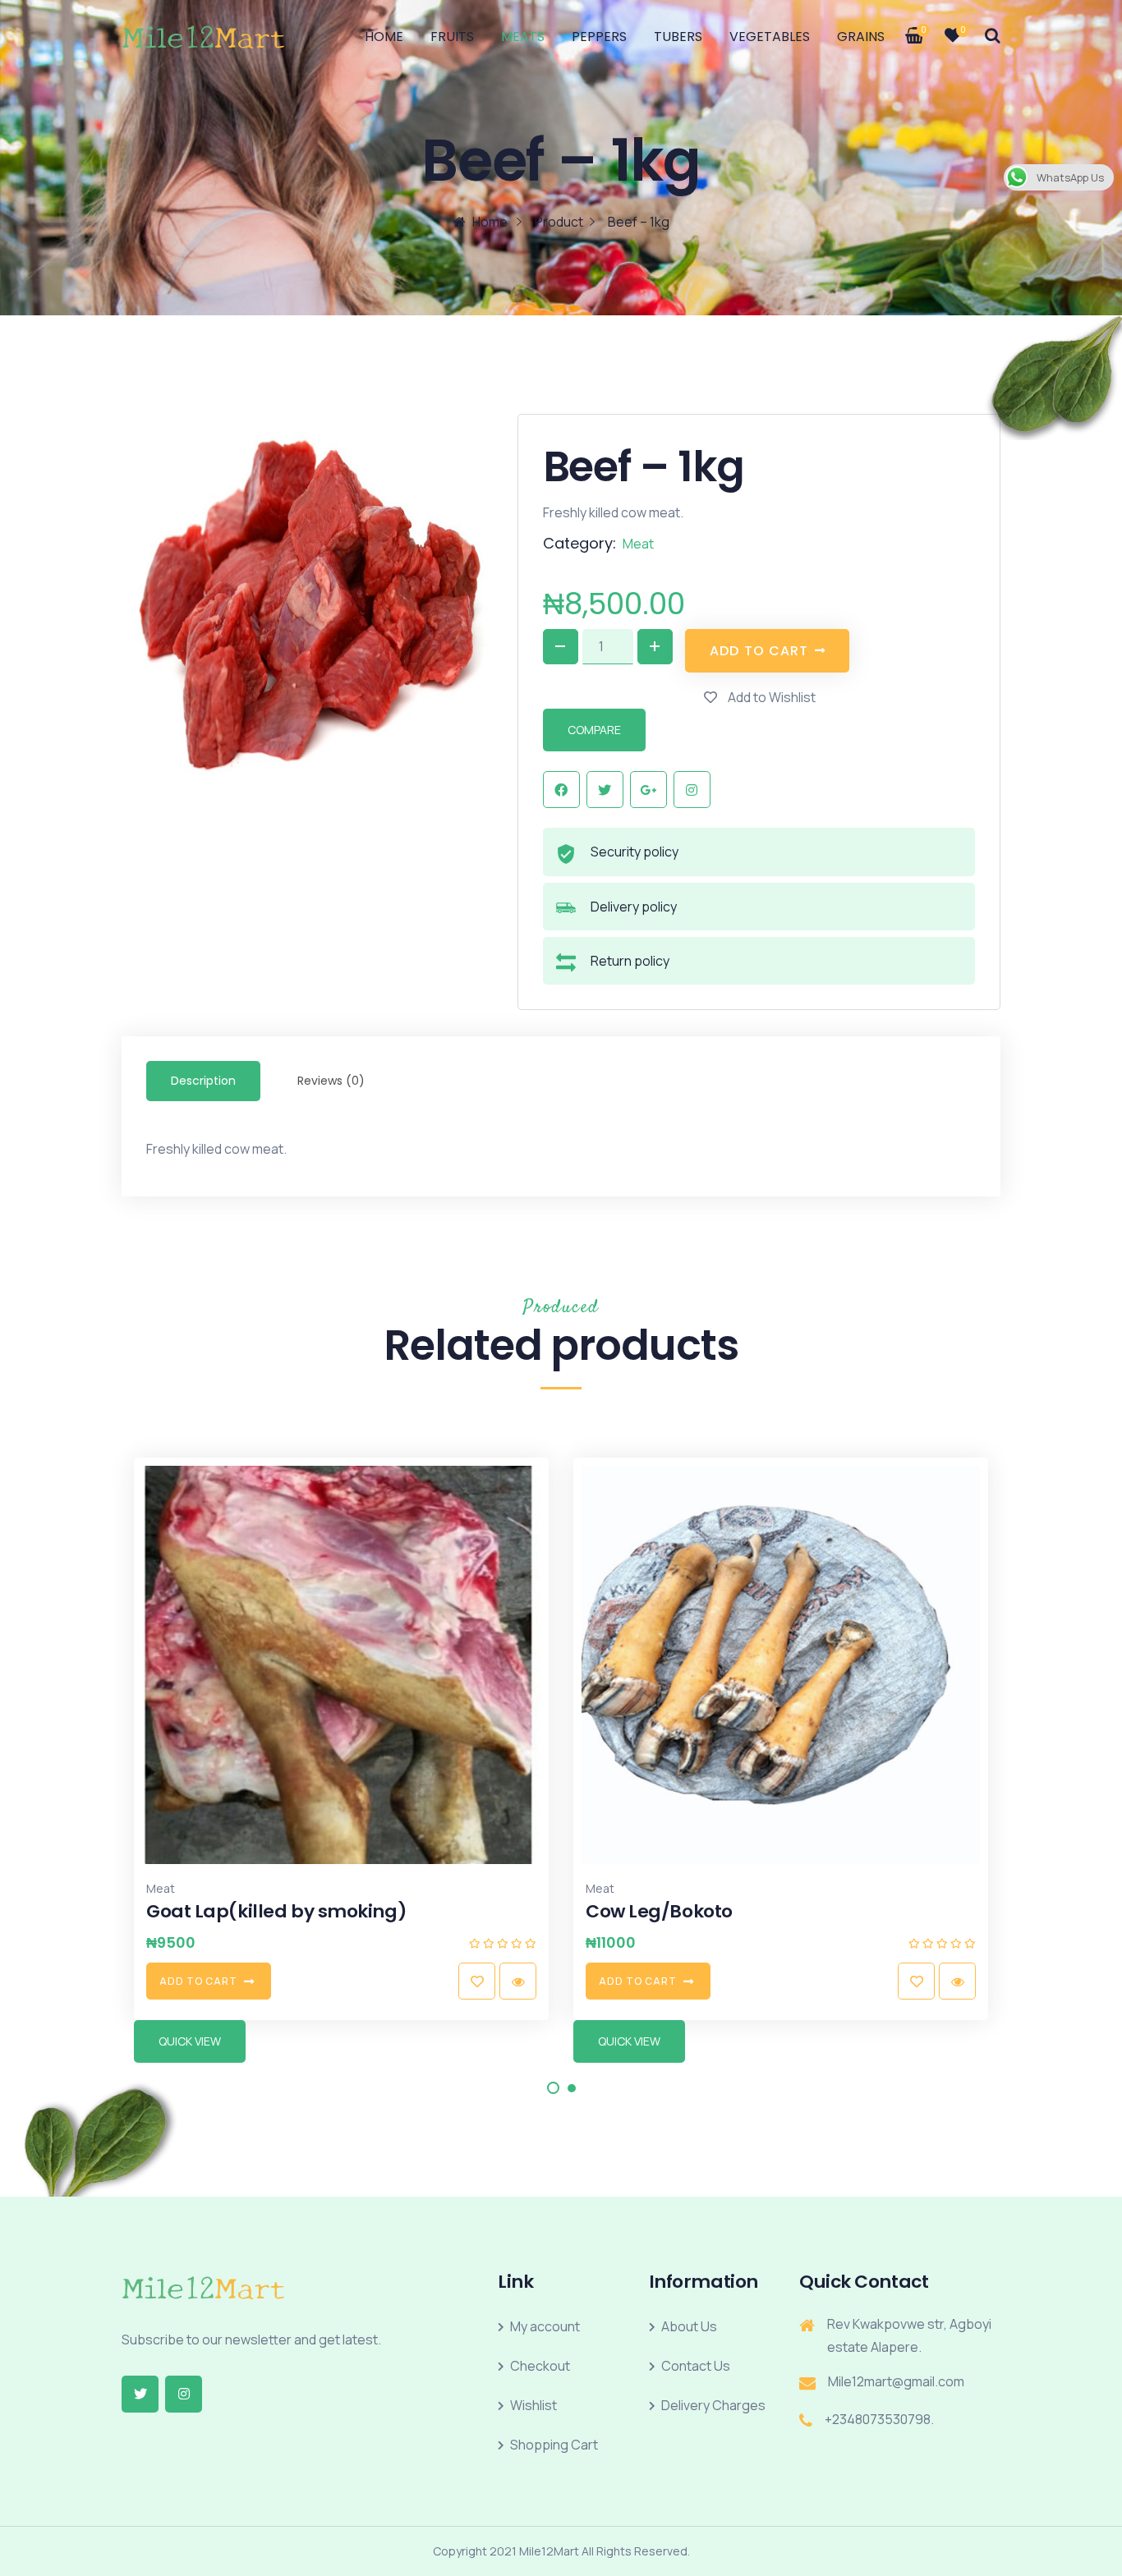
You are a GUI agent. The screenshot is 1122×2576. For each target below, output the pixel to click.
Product (559, 222)
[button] (553, 2088)
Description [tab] (203, 1081)
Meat (638, 544)
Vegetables (770, 37)
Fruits (452, 37)
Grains (861, 37)
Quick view (78, 1981)
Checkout (540, 2366)
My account (545, 2326)
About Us (689, 2326)
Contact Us (696, 2366)
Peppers (599, 37)
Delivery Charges (713, 2405)
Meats (523, 37)
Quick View (190, 2041)
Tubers (678, 37)
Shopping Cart (554, 2445)
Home (384, 37)
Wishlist (533, 2405)
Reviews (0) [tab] (331, 1081)
